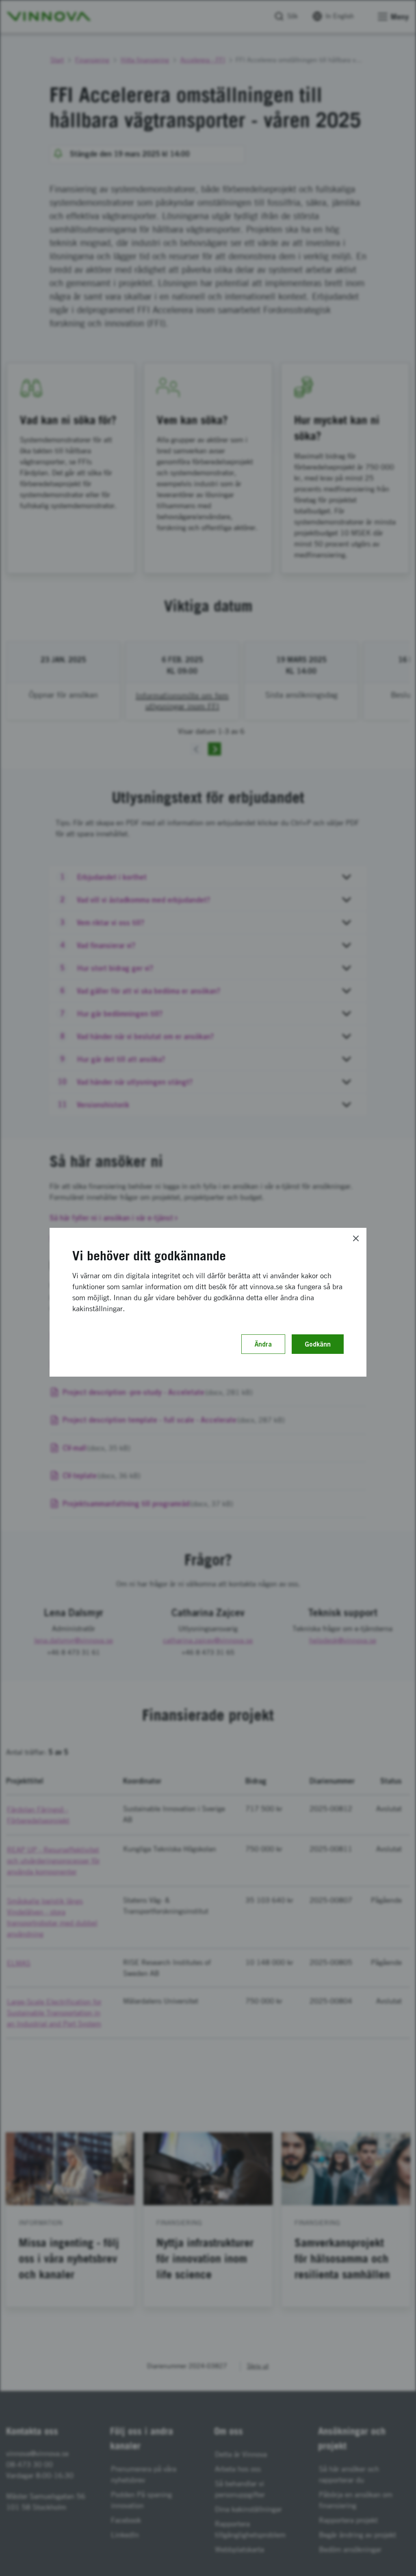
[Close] (356, 1238)
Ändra (263, 1344)
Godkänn (318, 1344)
